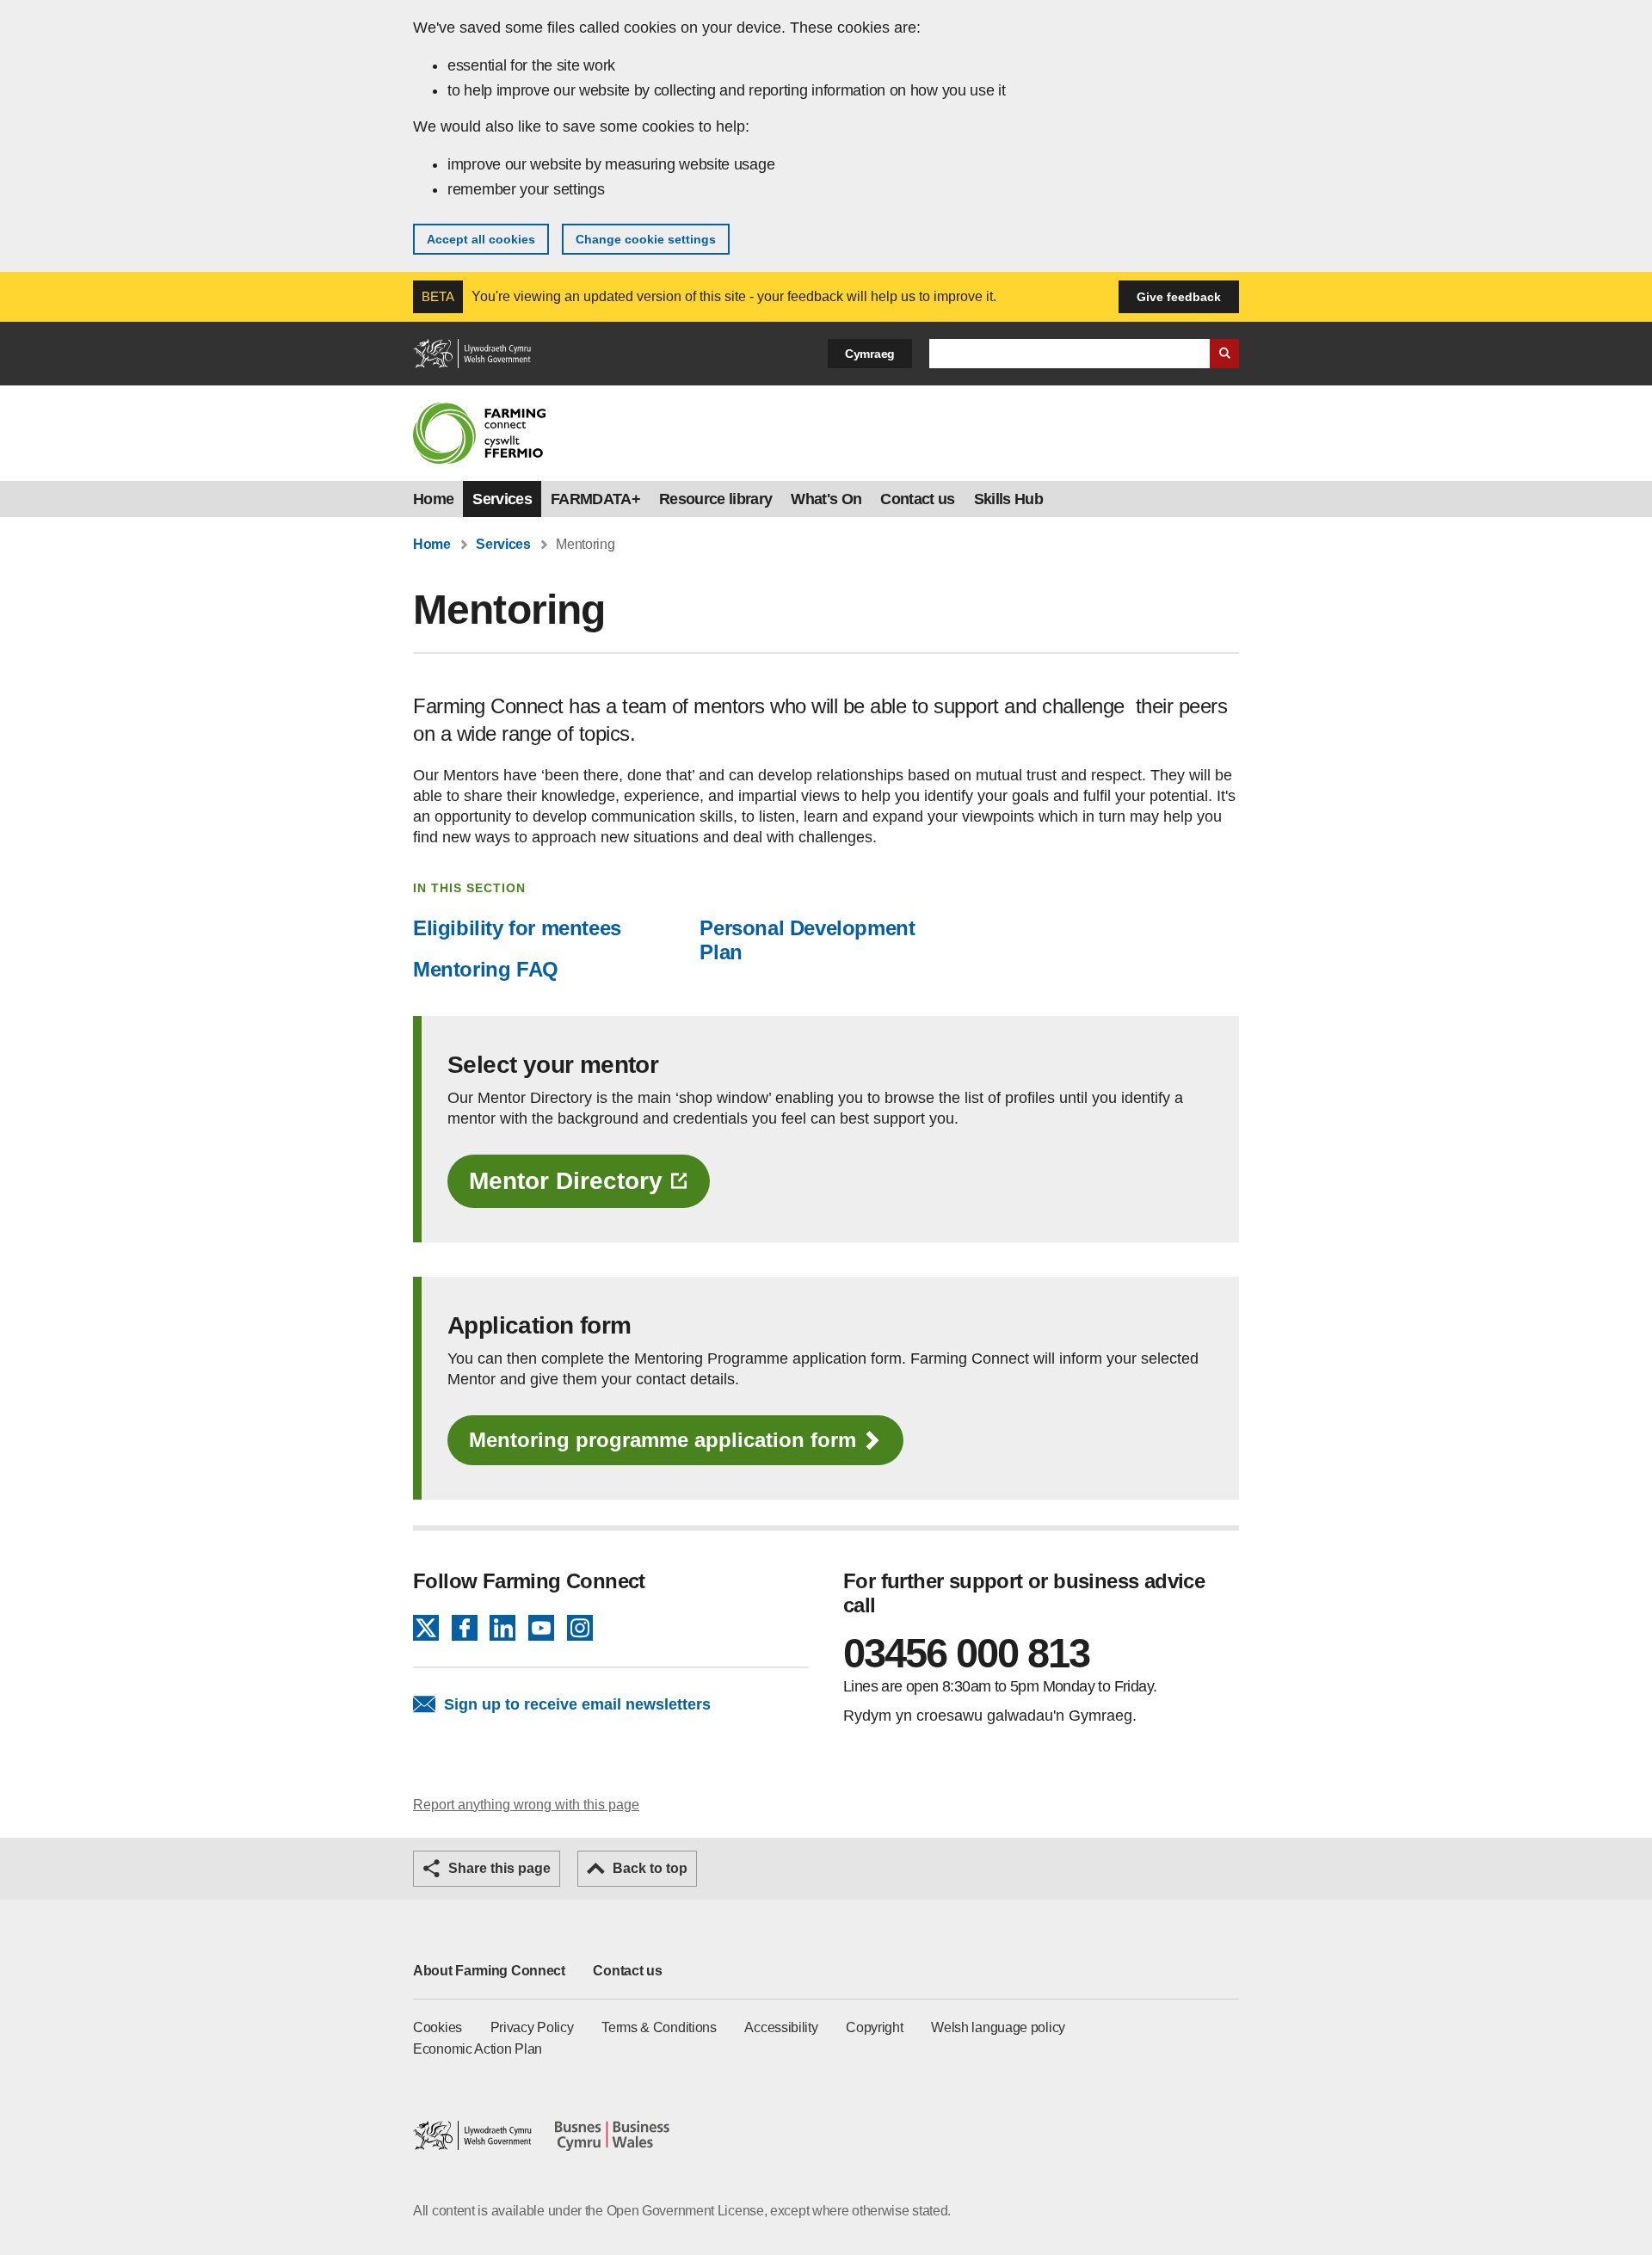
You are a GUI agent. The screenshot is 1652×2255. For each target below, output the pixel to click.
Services (502, 499)
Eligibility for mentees (517, 928)
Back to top (650, 1868)
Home (433, 499)
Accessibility (781, 2027)
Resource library (715, 499)
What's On (826, 499)
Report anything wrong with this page (526, 1805)
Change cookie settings (646, 239)
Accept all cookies (481, 239)
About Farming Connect (489, 1971)
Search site (1224, 354)
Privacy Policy (532, 2027)
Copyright (874, 2027)
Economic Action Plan (478, 2049)
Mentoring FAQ (486, 969)
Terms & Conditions (659, 2027)
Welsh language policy (998, 2027)
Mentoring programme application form (663, 1440)
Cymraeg (870, 354)
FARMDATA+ (595, 499)
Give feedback (1179, 297)
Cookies (438, 2027)
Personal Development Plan (807, 940)
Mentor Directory (566, 1181)
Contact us (917, 499)
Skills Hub (1008, 499)
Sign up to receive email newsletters (577, 1704)
